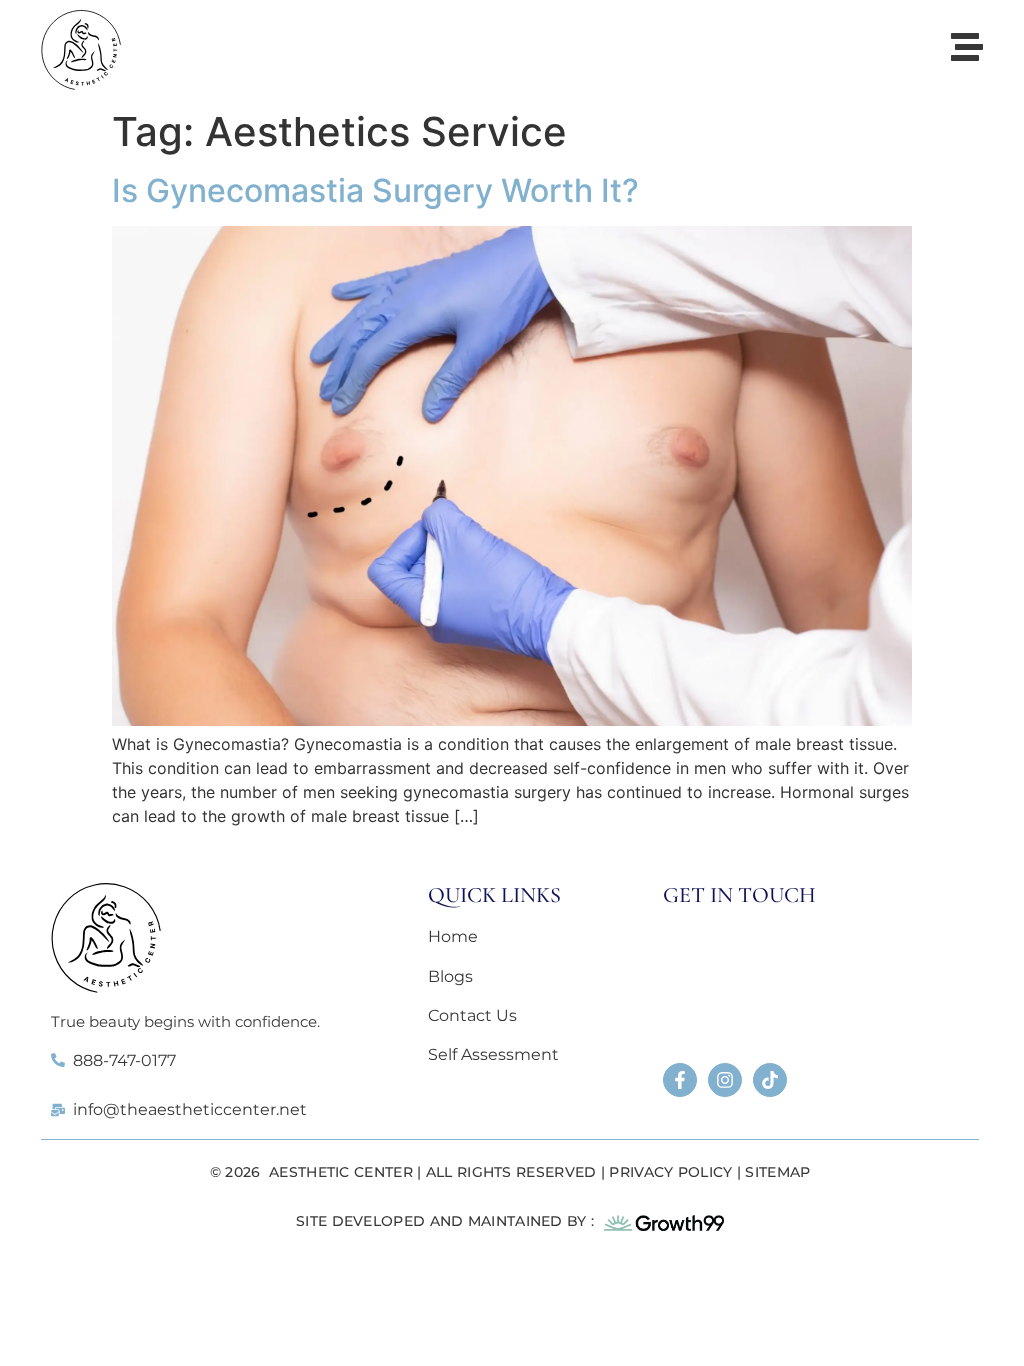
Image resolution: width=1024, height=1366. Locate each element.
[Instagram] (725, 1080)
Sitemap (777, 1172)
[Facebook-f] (680, 1080)
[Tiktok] (770, 1080)
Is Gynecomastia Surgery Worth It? (375, 190)
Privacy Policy (670, 1172)
